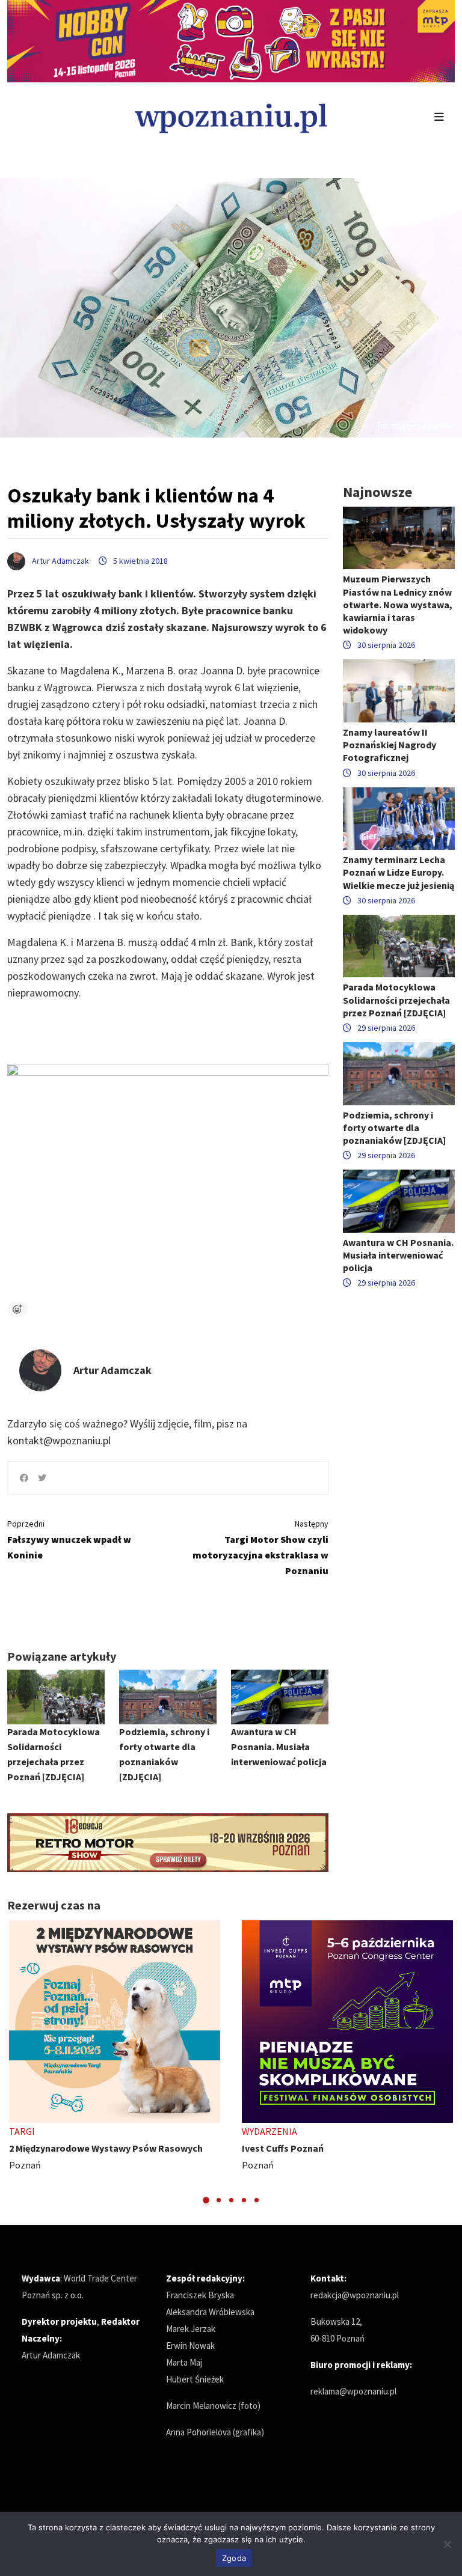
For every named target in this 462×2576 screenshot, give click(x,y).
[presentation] (18, 2062)
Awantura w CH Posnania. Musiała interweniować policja (279, 1747)
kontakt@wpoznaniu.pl (59, 1440)
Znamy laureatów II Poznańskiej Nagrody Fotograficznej (390, 745)
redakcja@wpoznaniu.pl (355, 2295)
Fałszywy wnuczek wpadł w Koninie (69, 1540)
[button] (206, 2200)
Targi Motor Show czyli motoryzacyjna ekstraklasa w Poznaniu (260, 1547)
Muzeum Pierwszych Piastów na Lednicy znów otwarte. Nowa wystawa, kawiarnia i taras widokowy (398, 604)
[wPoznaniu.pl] (231, 117)
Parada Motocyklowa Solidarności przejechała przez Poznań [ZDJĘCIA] (396, 1000)
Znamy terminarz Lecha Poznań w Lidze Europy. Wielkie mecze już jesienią (399, 872)
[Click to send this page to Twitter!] (42, 1478)
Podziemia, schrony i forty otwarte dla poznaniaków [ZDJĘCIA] (394, 1128)
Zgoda (234, 2558)
